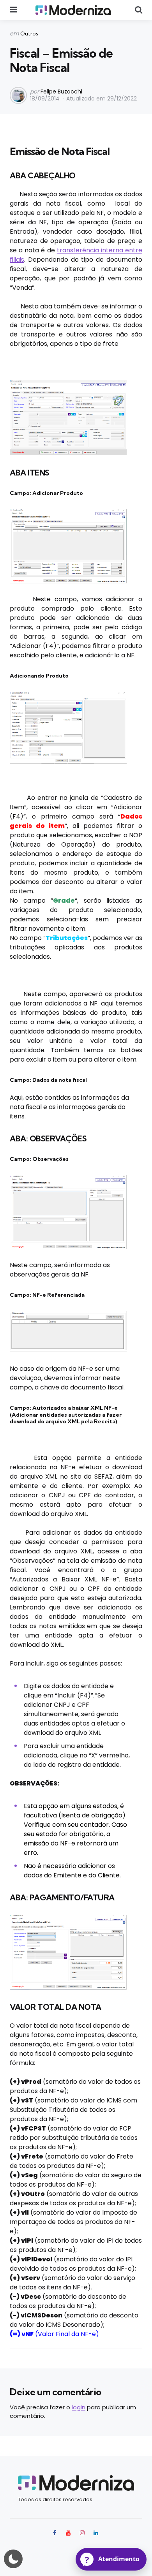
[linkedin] (96, 2533)
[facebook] (55, 2533)
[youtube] (68, 2533)
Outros (29, 33)
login (79, 2407)
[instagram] (82, 2533)
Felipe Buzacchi (61, 92)
